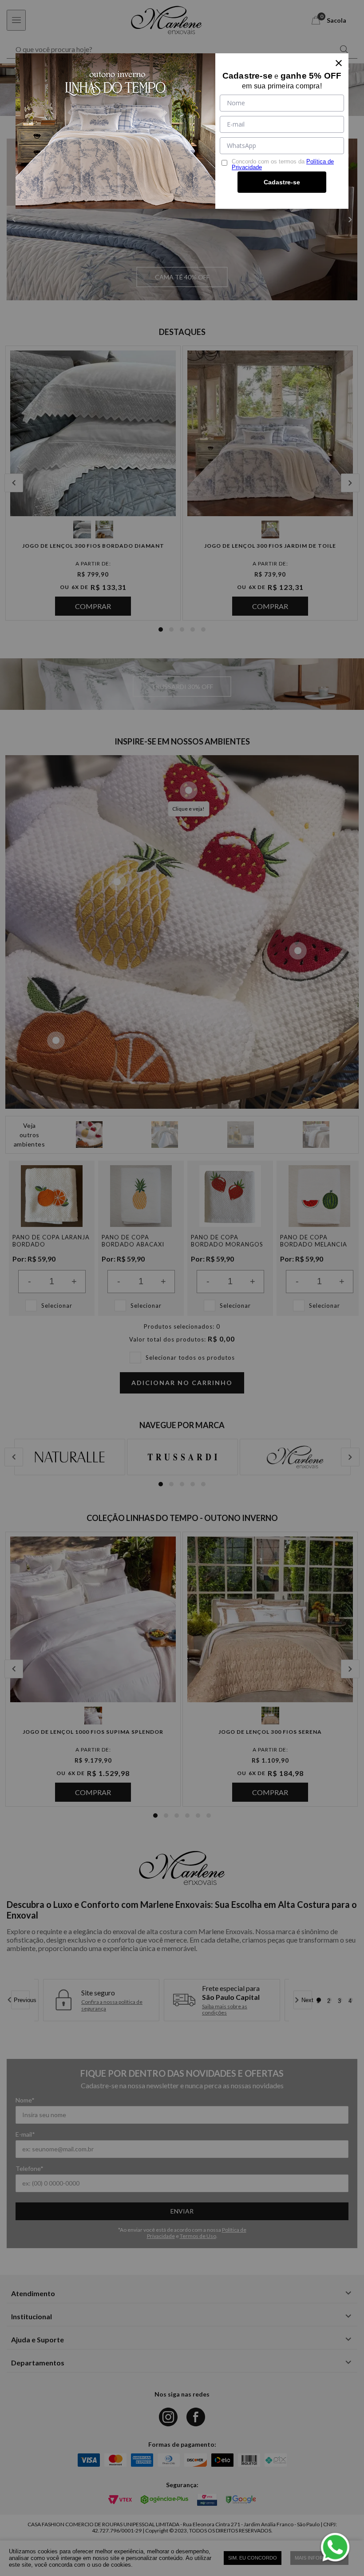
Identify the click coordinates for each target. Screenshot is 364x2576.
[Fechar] (339, 63)
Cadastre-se (282, 182)
